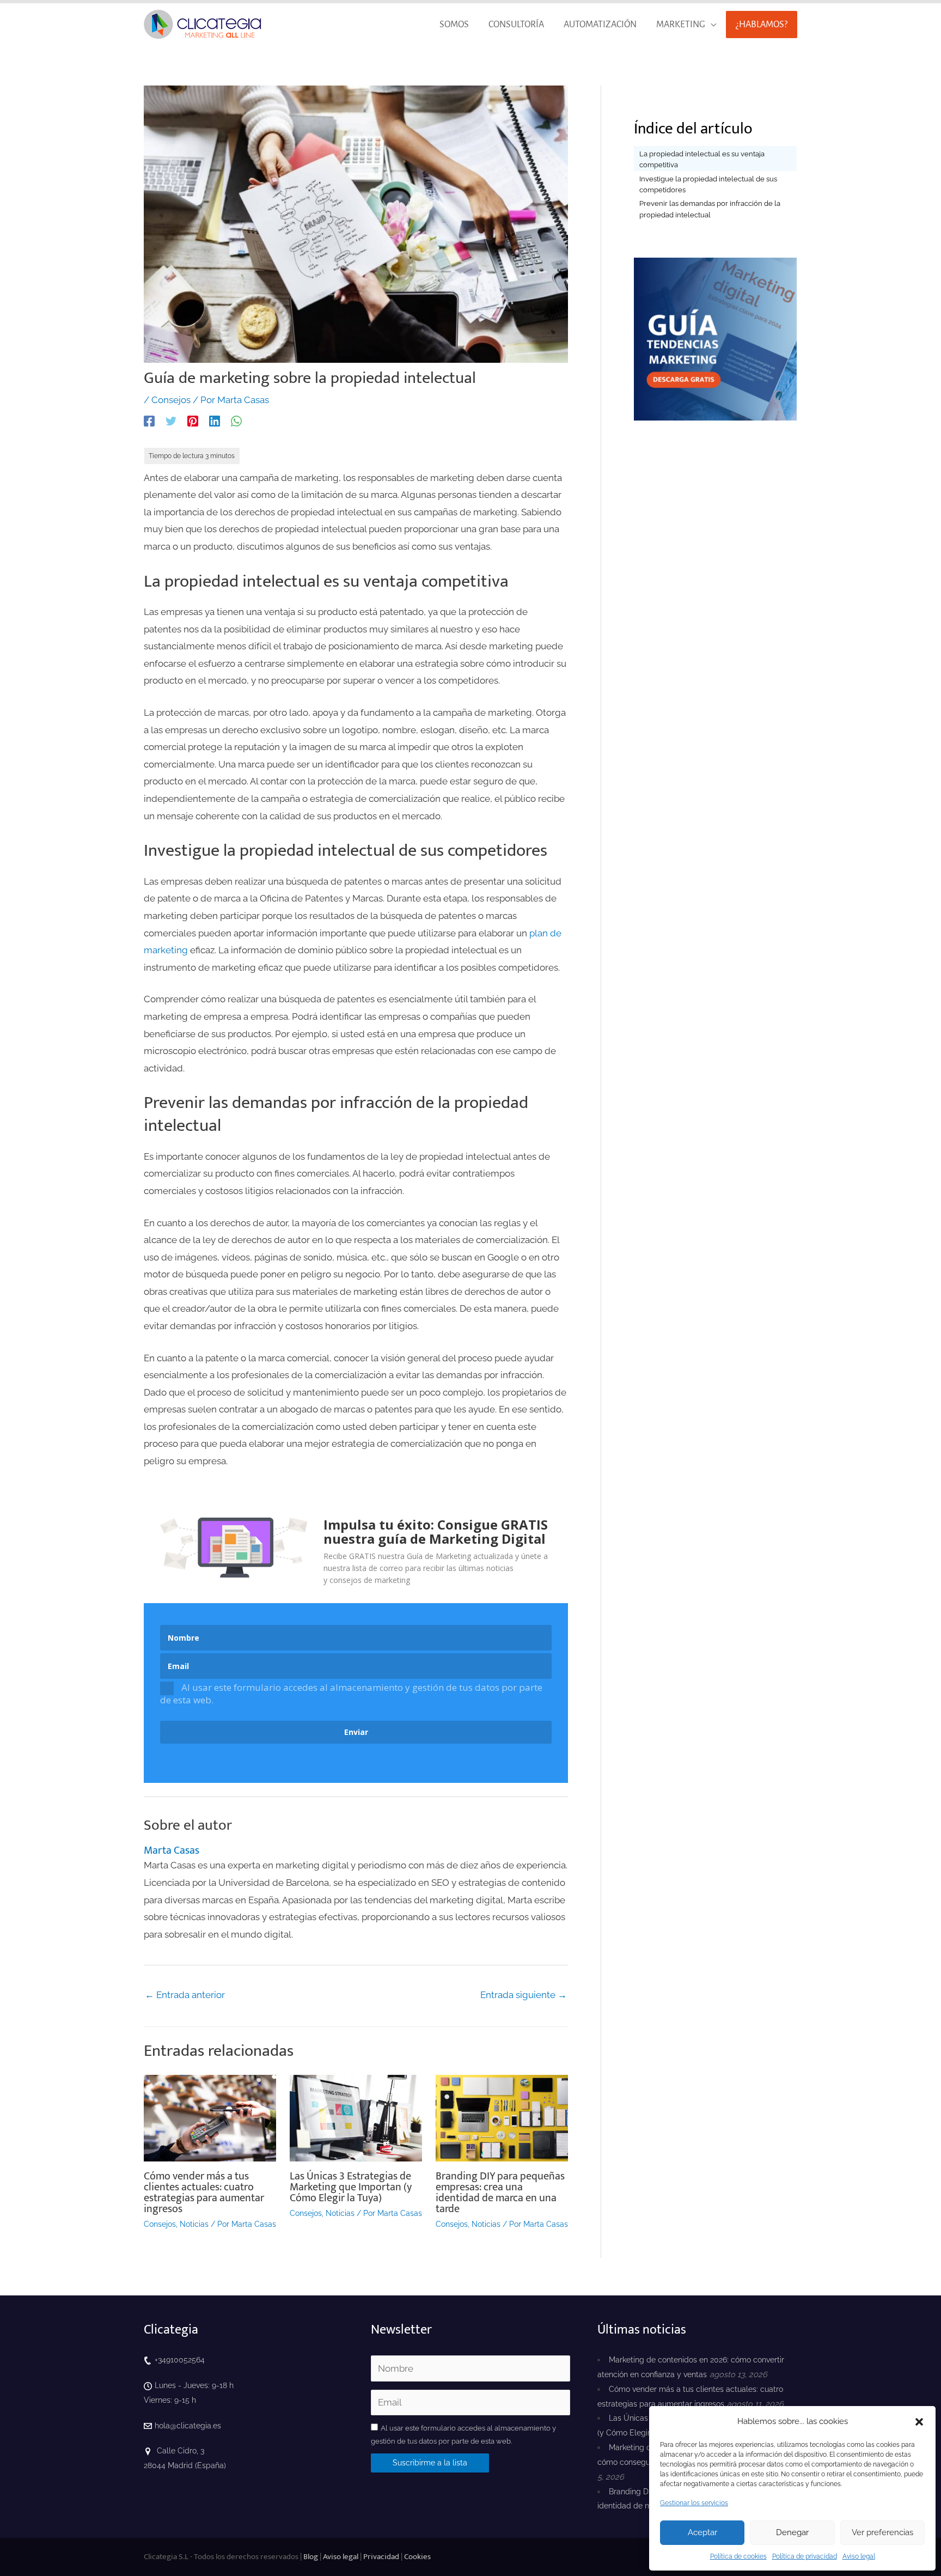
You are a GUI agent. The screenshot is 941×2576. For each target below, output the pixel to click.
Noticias (194, 2224)
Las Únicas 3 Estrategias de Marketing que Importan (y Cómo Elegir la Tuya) (351, 2187)
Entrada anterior (185, 1995)
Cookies (417, 2557)
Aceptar (702, 2532)
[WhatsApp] (236, 421)
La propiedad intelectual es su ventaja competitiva (702, 159)
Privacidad (381, 2557)
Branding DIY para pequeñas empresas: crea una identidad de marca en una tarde (500, 2193)
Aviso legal (859, 2556)
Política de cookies (738, 2556)
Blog (311, 2557)
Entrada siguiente (524, 1995)
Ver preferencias (882, 2532)
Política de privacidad (805, 2556)
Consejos (171, 400)
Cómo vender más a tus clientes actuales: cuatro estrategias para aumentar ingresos (204, 2193)
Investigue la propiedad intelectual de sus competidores (708, 184)
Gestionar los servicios (694, 2503)
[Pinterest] (193, 421)
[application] (711, 25)
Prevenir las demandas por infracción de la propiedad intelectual (710, 209)
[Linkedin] (215, 421)
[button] (919, 2422)
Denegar (792, 2532)
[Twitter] (171, 421)
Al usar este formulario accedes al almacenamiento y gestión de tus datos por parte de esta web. (351, 1693)
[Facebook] (149, 421)
